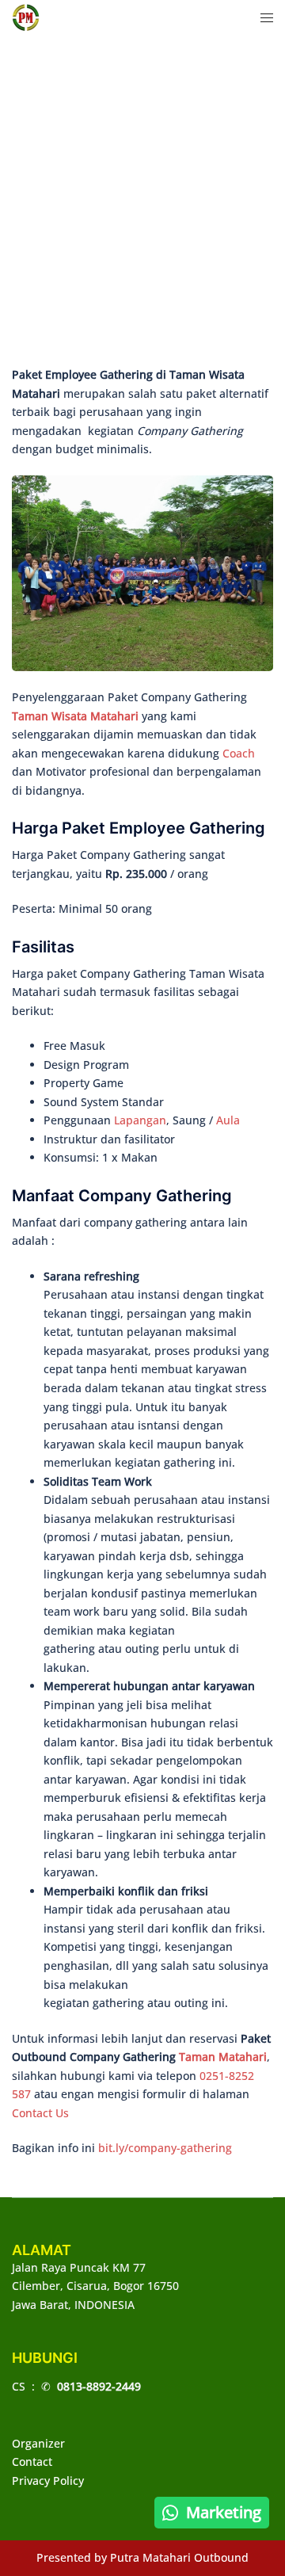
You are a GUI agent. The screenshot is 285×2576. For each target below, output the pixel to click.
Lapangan (140, 1120)
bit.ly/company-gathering (165, 2148)
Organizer (38, 2443)
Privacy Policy (48, 2481)
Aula (228, 1120)
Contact (32, 2462)
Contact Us (40, 2113)
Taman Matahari (223, 2057)
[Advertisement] (142, 206)
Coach (239, 753)
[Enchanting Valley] (26, 16)
